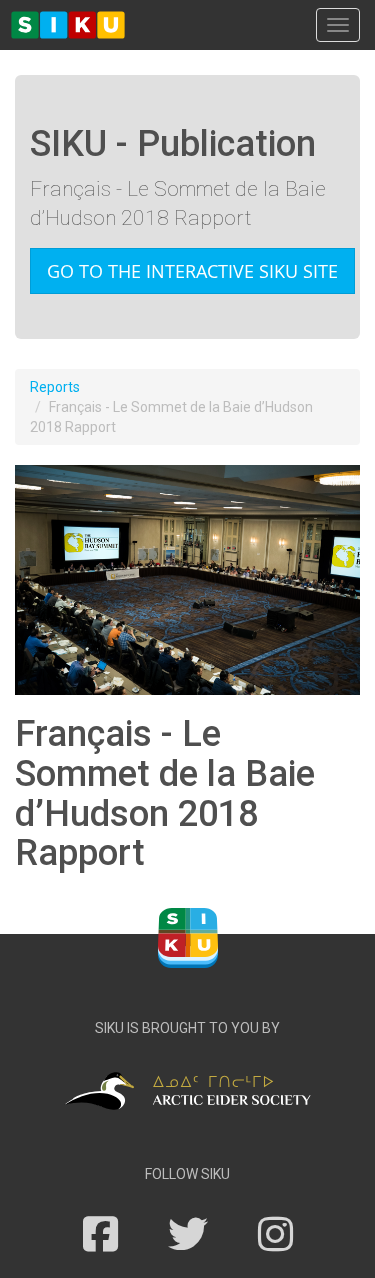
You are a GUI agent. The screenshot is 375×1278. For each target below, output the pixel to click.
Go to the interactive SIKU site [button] (192, 271)
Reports (55, 387)
